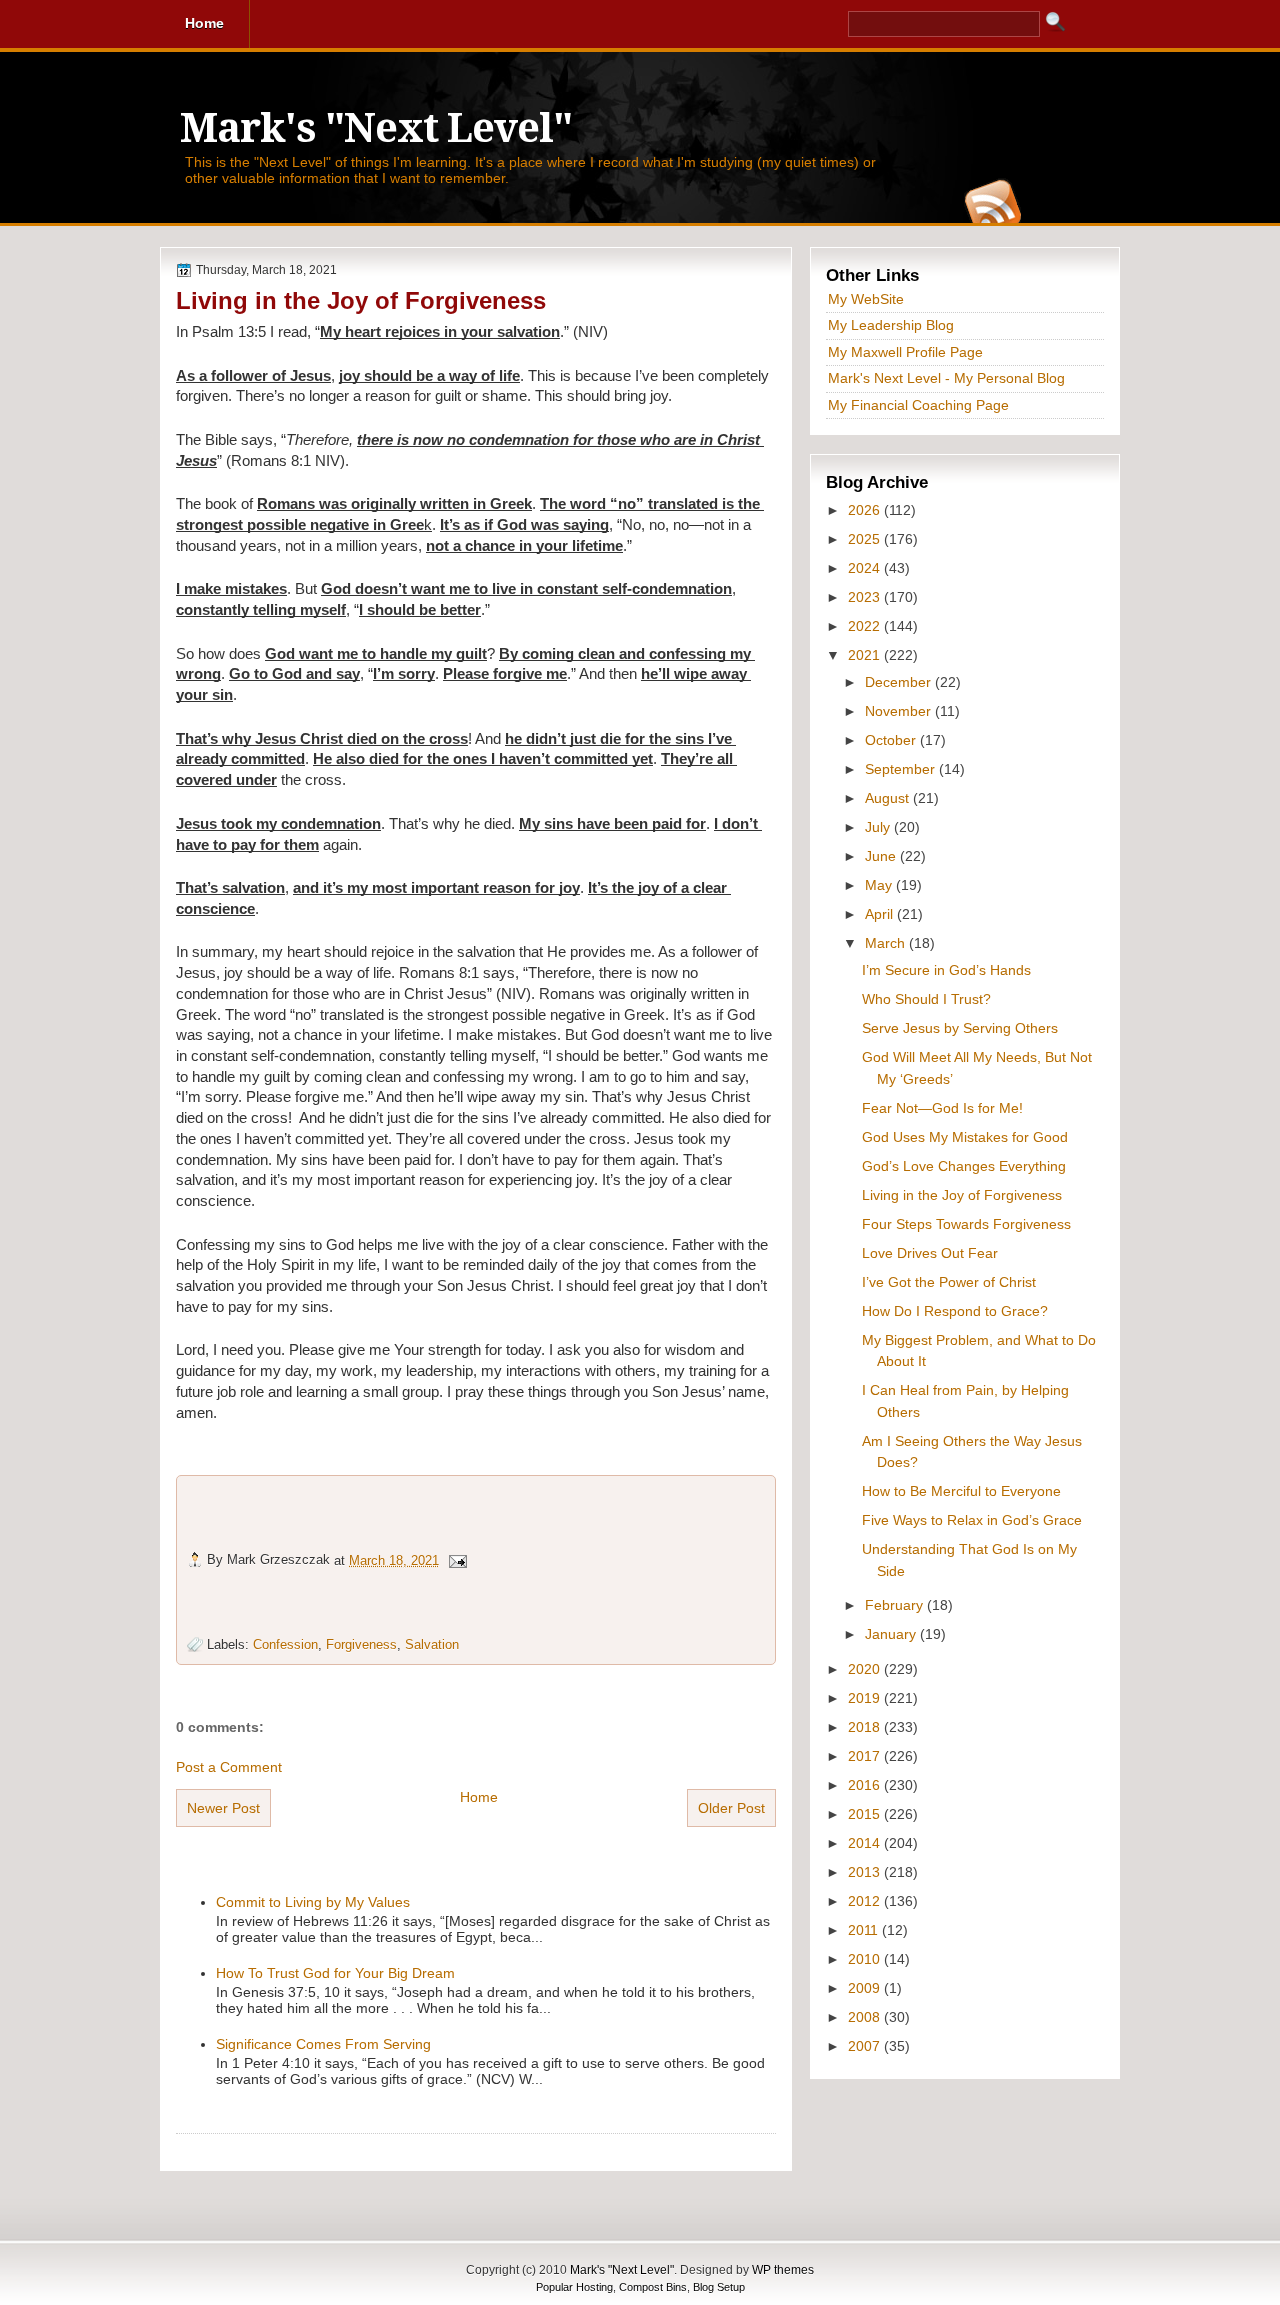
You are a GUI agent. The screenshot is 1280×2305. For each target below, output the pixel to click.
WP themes (783, 2270)
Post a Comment (229, 1767)
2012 (866, 1901)
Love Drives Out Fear (930, 1253)
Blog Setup (719, 2287)
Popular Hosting (574, 2287)
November (900, 711)
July (879, 827)
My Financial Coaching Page (918, 405)
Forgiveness (361, 1644)
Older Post (731, 1808)
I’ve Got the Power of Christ (949, 1282)
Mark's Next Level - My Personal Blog (946, 378)
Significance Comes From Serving (323, 2044)
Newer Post (223, 1808)
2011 (865, 1930)
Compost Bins (653, 2287)
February (896, 1605)
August (889, 798)
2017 (866, 1756)
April (881, 914)
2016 (866, 1785)
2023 (866, 597)
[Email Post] (457, 1559)
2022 (866, 626)
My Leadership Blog (891, 325)
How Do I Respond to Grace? (955, 1311)
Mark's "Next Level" (376, 128)
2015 (866, 1814)
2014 (866, 1843)
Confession (285, 1644)
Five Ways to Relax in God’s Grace (972, 1520)
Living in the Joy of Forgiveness (361, 300)
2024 (866, 568)
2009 (866, 1988)
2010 (866, 1959)
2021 (866, 655)
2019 (866, 1698)
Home (479, 1797)
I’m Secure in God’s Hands (946, 970)
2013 (866, 1872)
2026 (866, 510)
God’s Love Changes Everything (964, 1166)
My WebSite (866, 299)
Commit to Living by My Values (313, 1902)
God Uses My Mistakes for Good (965, 1137)
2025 (866, 539)
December (900, 682)
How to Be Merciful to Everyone (961, 1491)
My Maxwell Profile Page (905, 352)
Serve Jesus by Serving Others (960, 1028)
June (882, 856)
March (887, 943)
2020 (866, 1669)
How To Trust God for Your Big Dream (335, 1973)
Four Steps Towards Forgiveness (966, 1224)
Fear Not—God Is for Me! (942, 1108)
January (892, 1634)
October (892, 740)
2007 (866, 2046)
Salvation (432, 1644)
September (902, 769)
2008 (866, 2017)
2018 (866, 1727)
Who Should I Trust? (926, 999)
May (880, 885)
